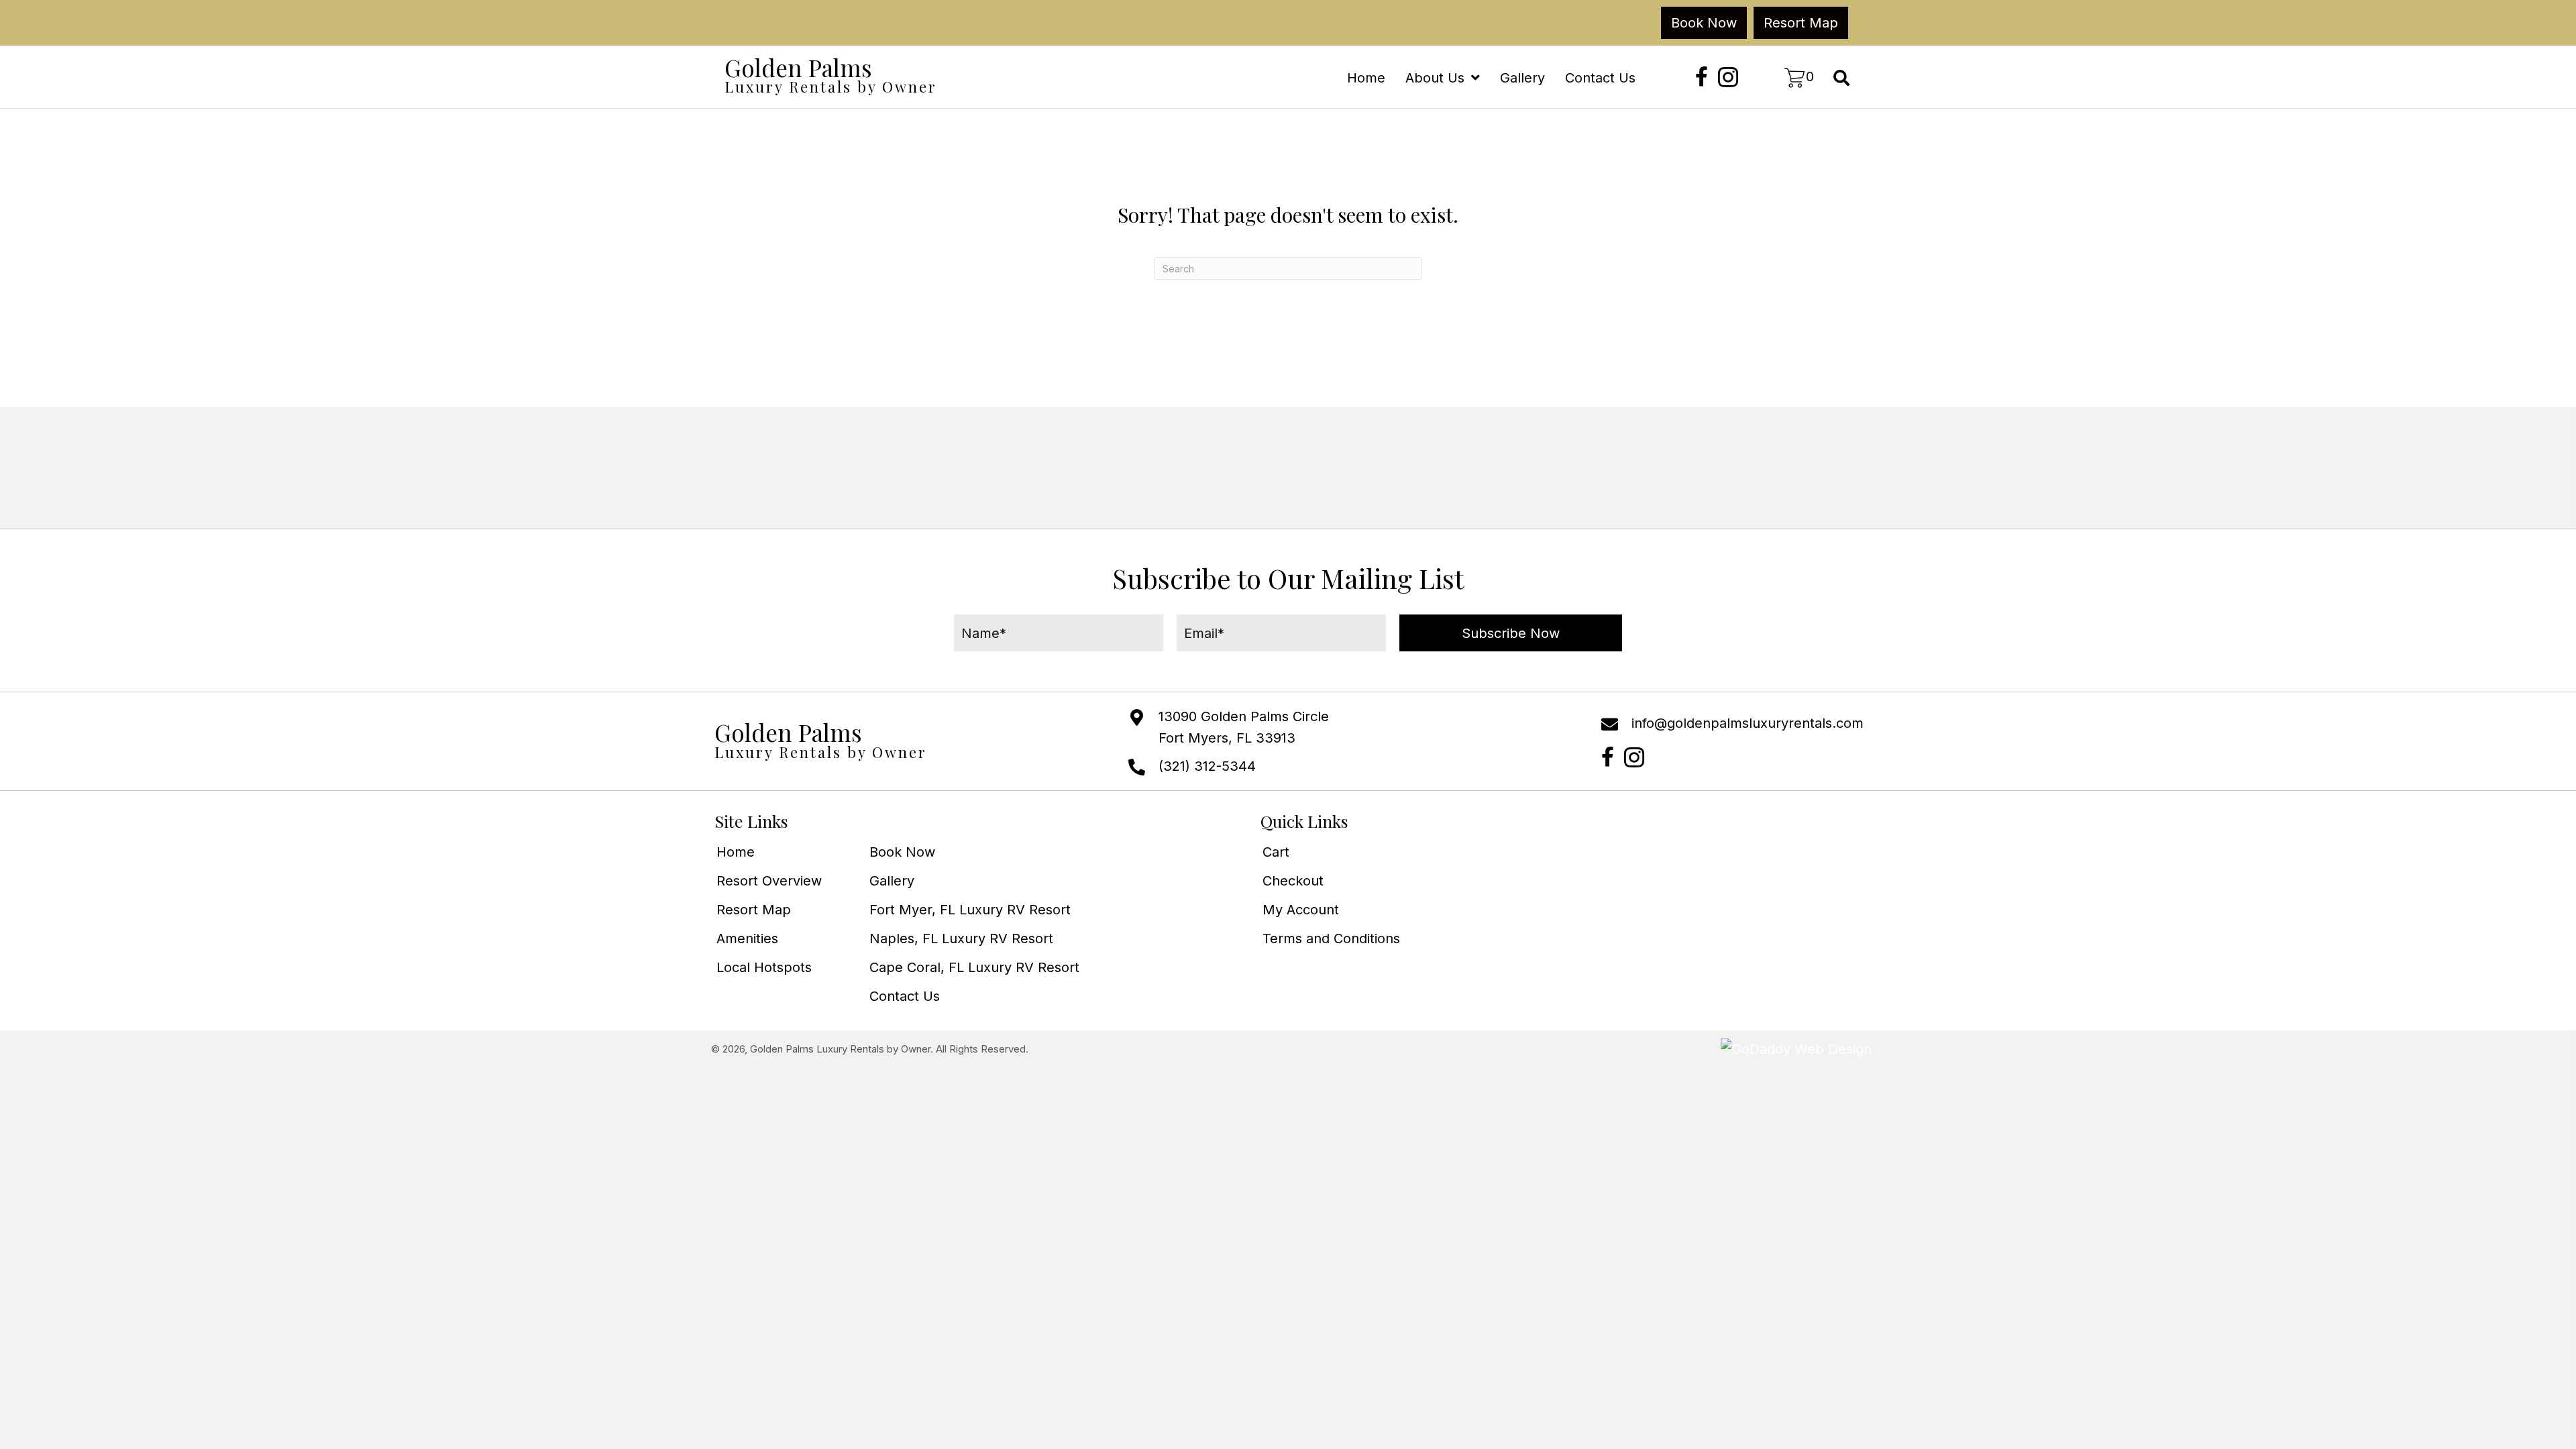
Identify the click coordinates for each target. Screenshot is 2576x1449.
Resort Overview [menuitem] (769, 881)
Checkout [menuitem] (1293, 881)
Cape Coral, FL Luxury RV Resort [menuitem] (974, 967)
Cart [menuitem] (1276, 852)
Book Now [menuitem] (902, 852)
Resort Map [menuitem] (754, 910)
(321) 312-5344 (1207, 766)
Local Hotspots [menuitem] (764, 967)
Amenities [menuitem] (747, 938)
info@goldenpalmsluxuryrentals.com (1748, 723)
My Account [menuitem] (1301, 910)
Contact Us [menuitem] (905, 996)
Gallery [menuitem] (892, 881)
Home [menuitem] (736, 852)
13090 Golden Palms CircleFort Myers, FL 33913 (1244, 727)
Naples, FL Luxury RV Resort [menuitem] (961, 938)
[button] (1702, 77)
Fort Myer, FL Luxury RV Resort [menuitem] (970, 910)
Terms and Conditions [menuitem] (1331, 938)
